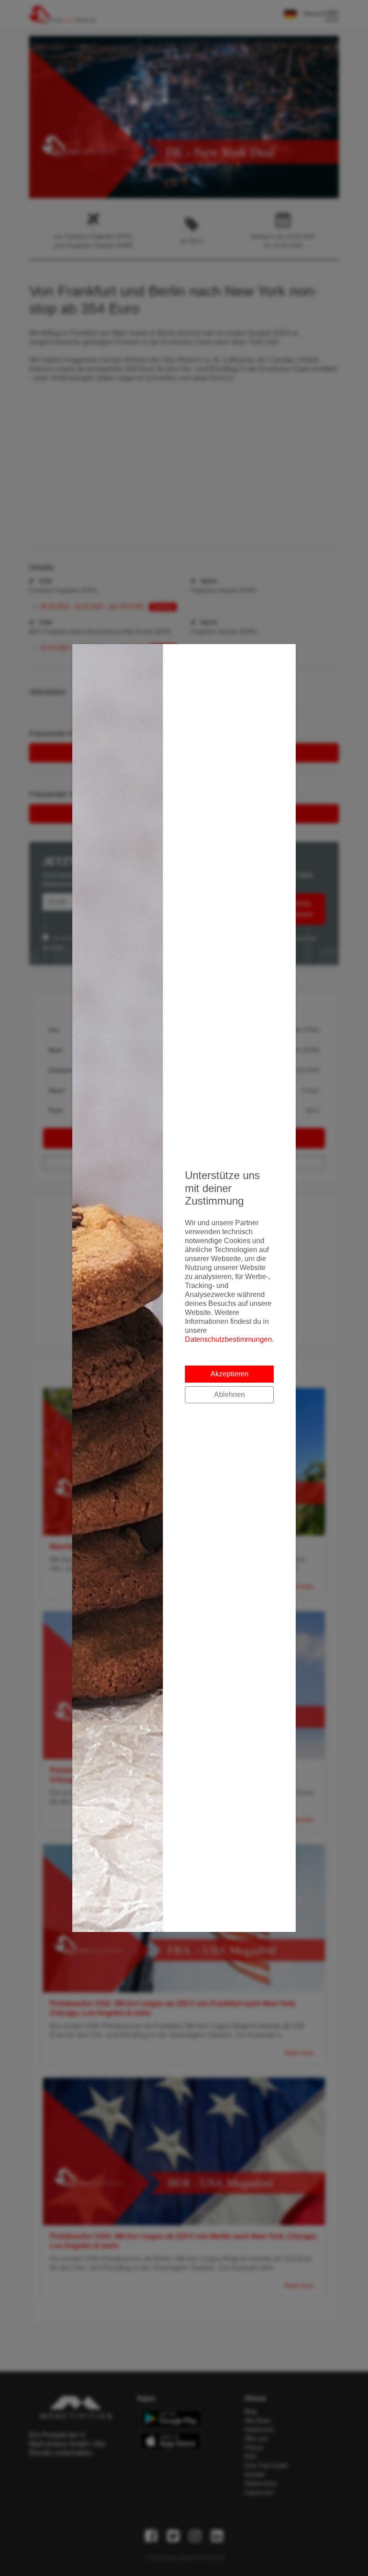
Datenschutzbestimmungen (228, 1339)
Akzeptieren (230, 1374)
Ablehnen (230, 1395)
